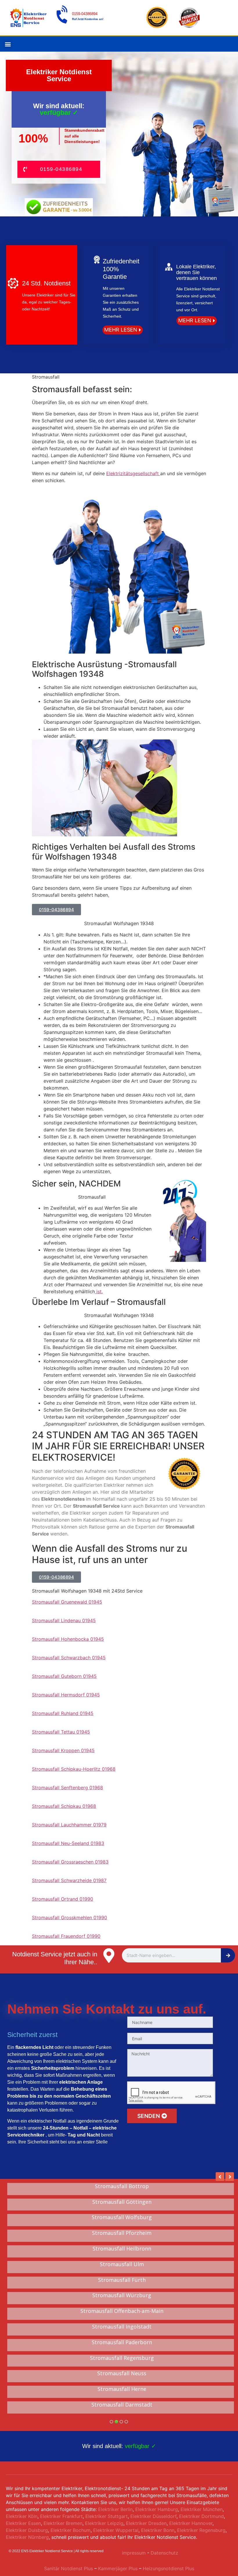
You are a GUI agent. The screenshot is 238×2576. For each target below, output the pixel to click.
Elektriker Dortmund (201, 2516)
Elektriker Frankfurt (61, 2516)
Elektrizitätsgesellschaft (133, 473)
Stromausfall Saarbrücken (122, 2327)
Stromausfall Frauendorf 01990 (66, 1936)
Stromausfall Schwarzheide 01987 (69, 1880)
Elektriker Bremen (63, 2523)
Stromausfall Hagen (122, 2342)
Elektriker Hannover (191, 2523)
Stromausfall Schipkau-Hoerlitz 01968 (74, 1769)
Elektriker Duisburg (27, 2530)
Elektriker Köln (22, 2516)
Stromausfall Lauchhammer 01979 (69, 1825)
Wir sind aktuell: (119, 2446)
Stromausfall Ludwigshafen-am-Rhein (122, 2264)
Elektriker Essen (23, 2523)
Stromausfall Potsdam (122, 2295)
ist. (99, 1291)
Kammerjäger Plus (117, 2568)
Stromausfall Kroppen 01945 (63, 1750)
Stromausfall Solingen (122, 2186)
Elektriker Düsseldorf (153, 2516)
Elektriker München (202, 2509)
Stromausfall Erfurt (122, 2405)
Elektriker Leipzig (104, 2523)
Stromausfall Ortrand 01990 (63, 1899)
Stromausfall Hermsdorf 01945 (66, 1695)
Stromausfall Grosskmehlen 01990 (70, 1917)
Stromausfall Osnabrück (122, 2233)
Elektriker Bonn (158, 2530)
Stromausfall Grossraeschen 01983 (70, 1862)
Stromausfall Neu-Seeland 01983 (68, 1843)
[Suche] (228, 1955)
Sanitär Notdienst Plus (68, 2568)
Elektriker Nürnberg (27, 2537)
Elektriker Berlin (115, 2509)
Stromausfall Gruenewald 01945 (67, 1602)
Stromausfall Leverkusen (122, 2217)
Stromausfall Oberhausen (122, 2389)
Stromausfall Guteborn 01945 (64, 1676)
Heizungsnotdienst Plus (168, 2568)
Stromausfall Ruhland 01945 (63, 1713)
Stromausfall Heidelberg (122, 2202)
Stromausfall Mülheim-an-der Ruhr (122, 2280)
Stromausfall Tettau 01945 (61, 1732)
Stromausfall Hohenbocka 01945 (68, 1639)
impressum (134, 2553)
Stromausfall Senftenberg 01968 (67, 1788)
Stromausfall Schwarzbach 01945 (69, 1658)
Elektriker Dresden (146, 2523)
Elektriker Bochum (71, 2530)
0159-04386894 (85, 14)
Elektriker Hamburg (157, 2509)
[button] (8, 44)
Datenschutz (164, 2553)
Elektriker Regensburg (201, 2530)
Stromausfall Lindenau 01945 (64, 1620)
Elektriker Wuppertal (116, 2530)
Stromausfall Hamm (122, 2311)
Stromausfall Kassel (122, 2358)
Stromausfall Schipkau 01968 (64, 1806)
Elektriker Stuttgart (107, 2516)
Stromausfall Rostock (122, 2374)
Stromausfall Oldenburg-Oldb (122, 2249)
